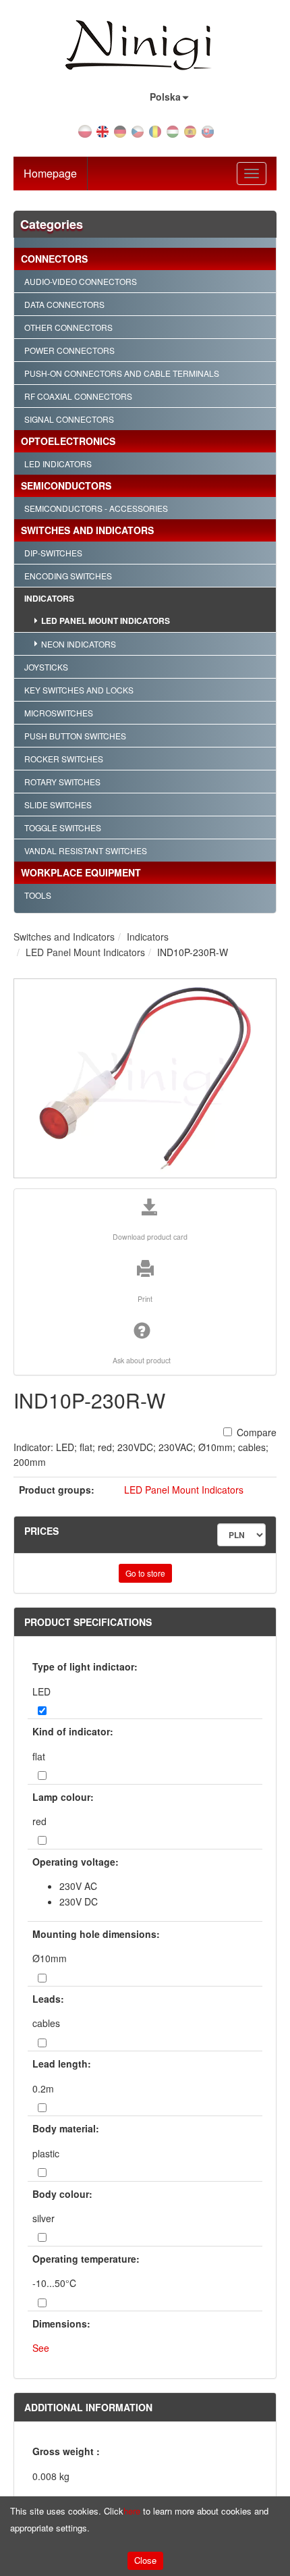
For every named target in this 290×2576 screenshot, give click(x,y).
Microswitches (59, 713)
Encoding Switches (68, 576)
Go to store (145, 1573)
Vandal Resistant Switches (86, 850)
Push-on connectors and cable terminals (122, 373)
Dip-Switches (53, 553)
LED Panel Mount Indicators (106, 621)
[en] (103, 130)
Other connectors (68, 327)
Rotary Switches (62, 782)
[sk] (208, 130)
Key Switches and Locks (79, 690)
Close (145, 2560)
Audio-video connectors (81, 281)
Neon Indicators (79, 644)
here (132, 2511)
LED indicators (58, 464)
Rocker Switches (64, 759)
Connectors (54, 259)
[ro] (155, 130)
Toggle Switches (63, 827)
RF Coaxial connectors (78, 396)
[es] (190, 130)
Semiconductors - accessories (96, 508)
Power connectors (69, 350)
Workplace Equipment (81, 872)
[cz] (138, 130)
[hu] (173, 130)
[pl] (85, 130)
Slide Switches (58, 805)
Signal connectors (69, 419)
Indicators (49, 598)
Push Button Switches (75, 736)
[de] (120, 130)
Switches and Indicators (87, 530)
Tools (38, 895)
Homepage (50, 173)
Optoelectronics (68, 441)
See (41, 2348)
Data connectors (64, 304)
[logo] (145, 46)
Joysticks (46, 667)
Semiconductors (66, 485)
